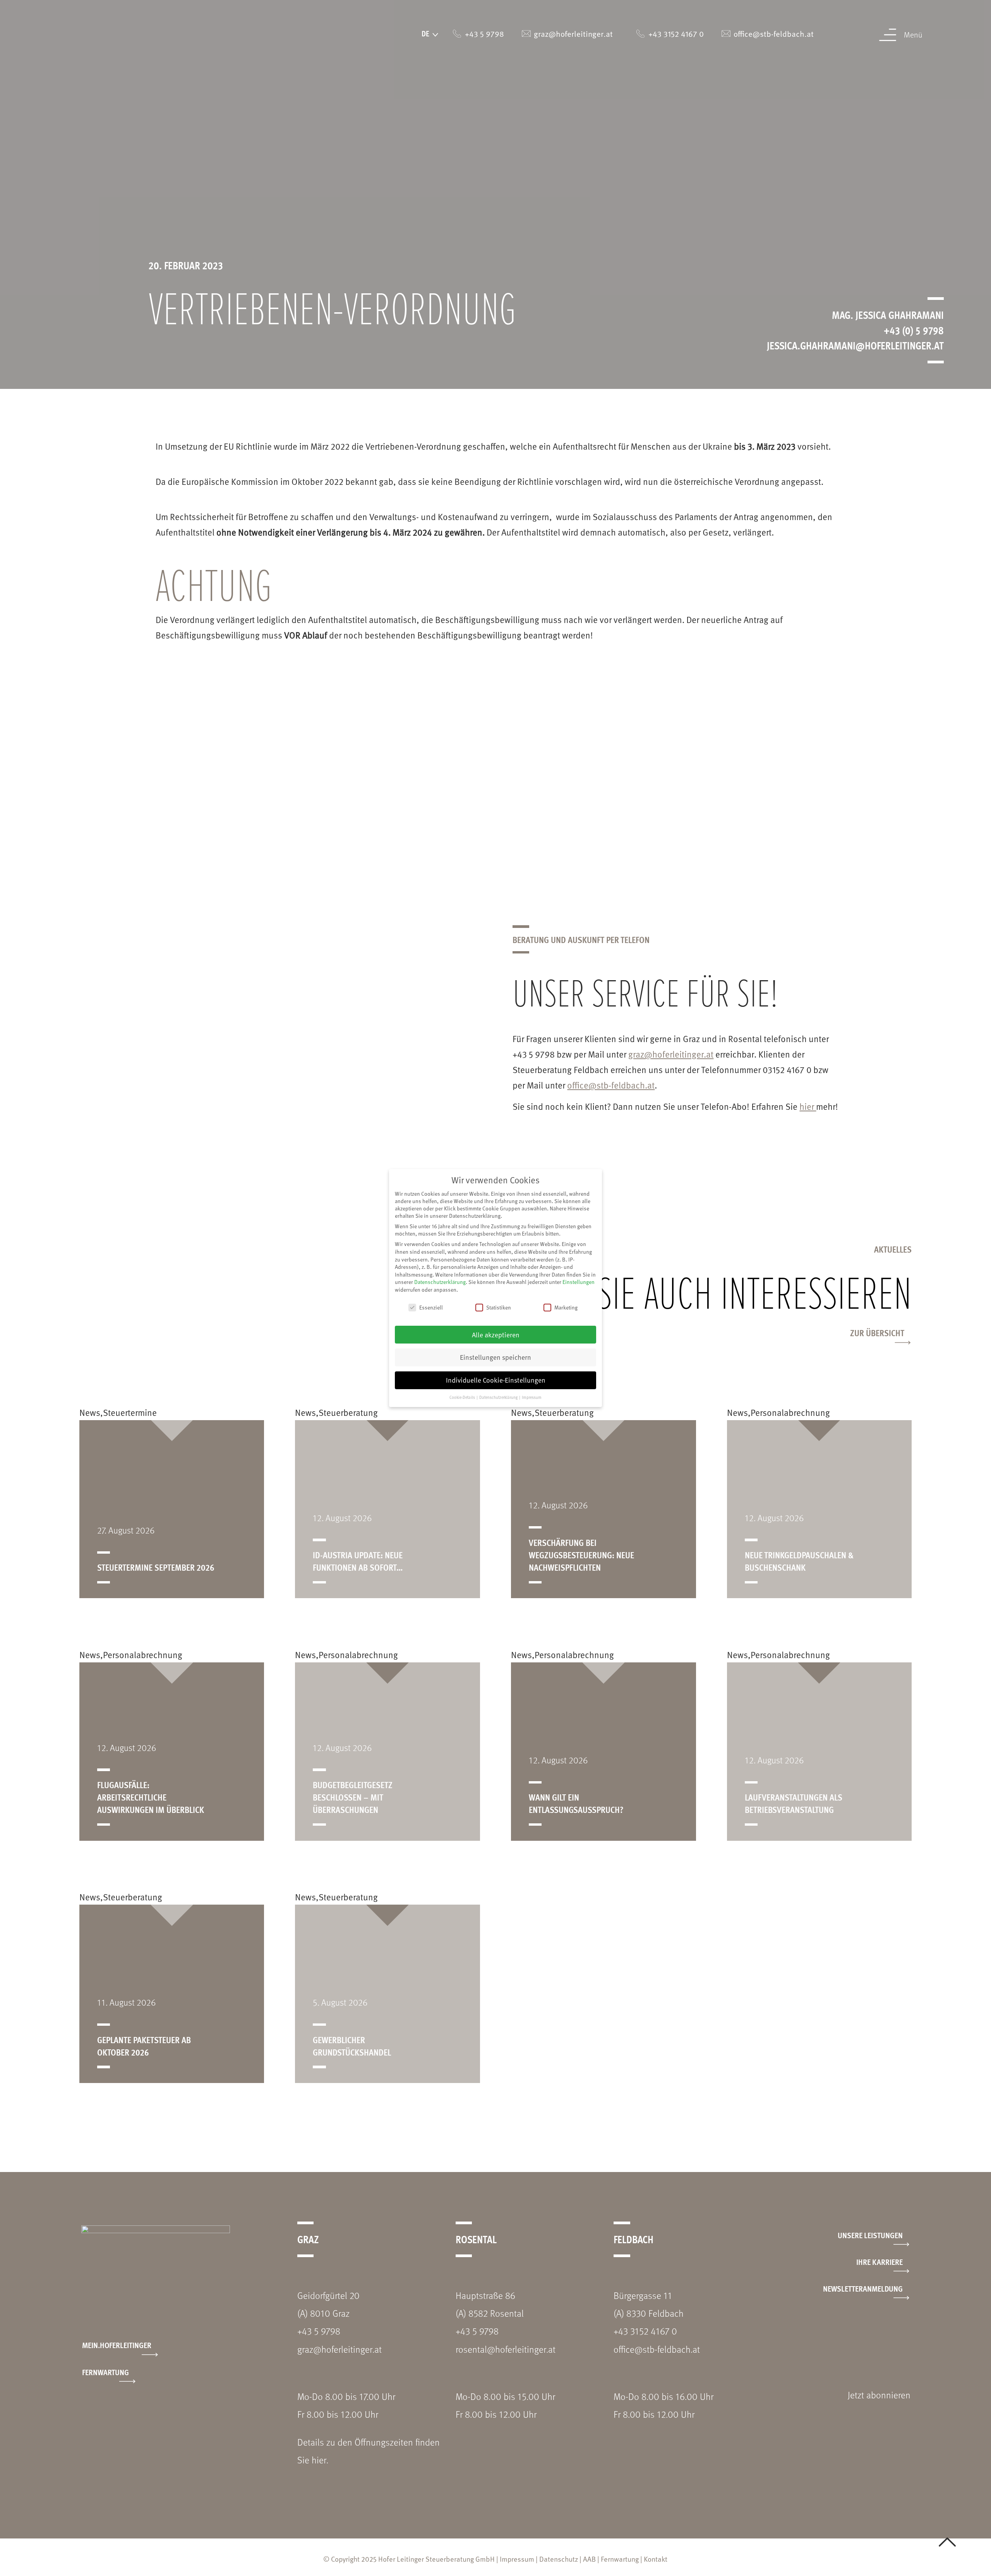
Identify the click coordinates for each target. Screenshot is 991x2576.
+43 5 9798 (319, 2331)
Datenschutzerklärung (440, 1282)
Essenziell (431, 1307)
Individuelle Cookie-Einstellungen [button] (496, 1380)
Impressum (517, 2559)
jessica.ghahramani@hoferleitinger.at (855, 345)
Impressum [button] (532, 1397)
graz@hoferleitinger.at (671, 1054)
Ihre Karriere (880, 2262)
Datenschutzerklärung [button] (499, 1397)
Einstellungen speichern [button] (495, 1357)
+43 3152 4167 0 (645, 2331)
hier (808, 1106)
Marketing (566, 1307)
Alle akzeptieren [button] (496, 1335)
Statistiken (499, 1307)
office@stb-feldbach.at (611, 1085)
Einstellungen (579, 1282)
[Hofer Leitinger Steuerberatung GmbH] (104, 46)
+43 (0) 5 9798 (914, 330)
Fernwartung (105, 2372)
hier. (320, 2460)
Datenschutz (559, 2559)
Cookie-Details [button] (463, 1397)
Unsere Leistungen (870, 2235)
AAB (589, 2559)
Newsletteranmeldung (863, 2288)
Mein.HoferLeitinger (117, 2345)
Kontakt (656, 2559)
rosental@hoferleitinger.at (506, 2349)
